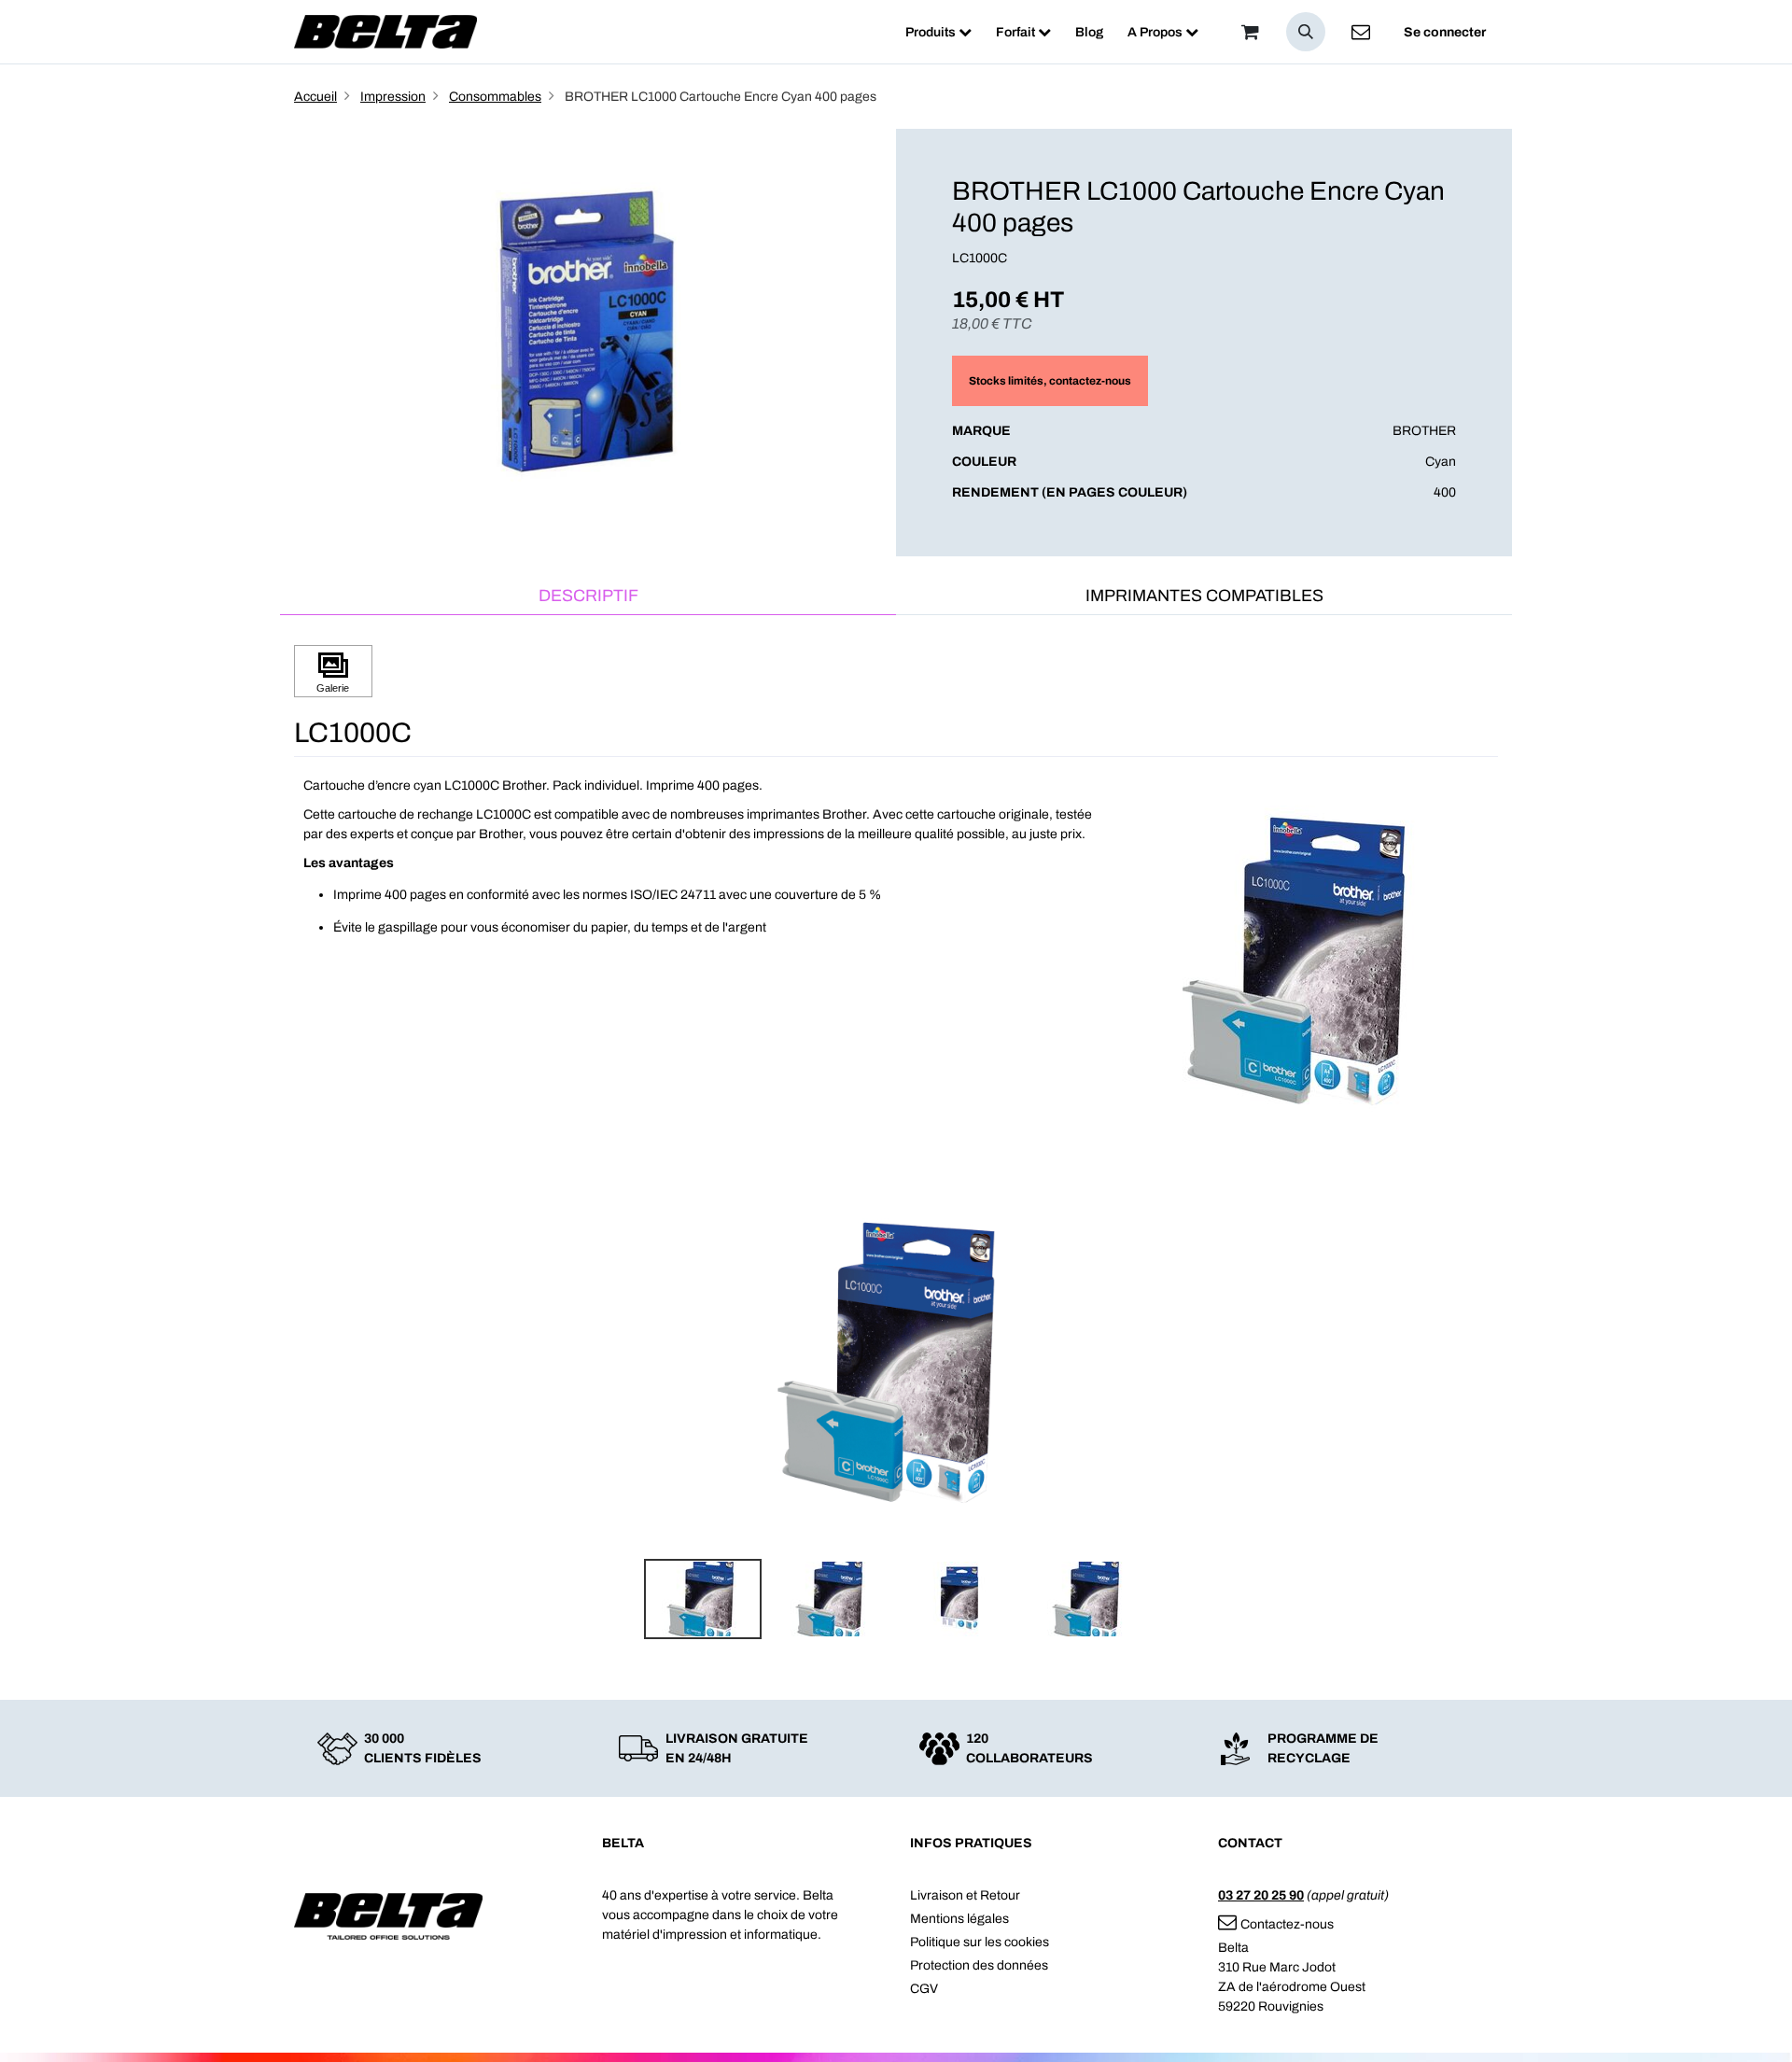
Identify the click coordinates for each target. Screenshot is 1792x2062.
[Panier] (1250, 32)
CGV (924, 1989)
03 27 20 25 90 (1261, 1895)
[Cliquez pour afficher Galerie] (333, 672)
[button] (1306, 32)
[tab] (588, 597)
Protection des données (979, 1965)
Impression (393, 97)
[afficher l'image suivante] (1478, 1364)
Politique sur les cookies (980, 1942)
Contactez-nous (1287, 1924)
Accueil (315, 97)
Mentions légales (959, 1919)
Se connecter (1445, 32)
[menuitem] (938, 32)
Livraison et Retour (965, 1895)
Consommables (495, 97)
